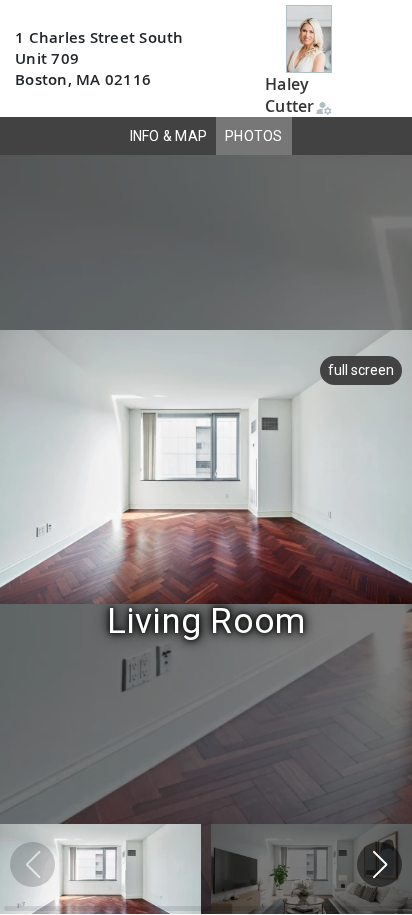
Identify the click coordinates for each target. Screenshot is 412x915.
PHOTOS (254, 136)
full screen (361, 370)
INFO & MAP (169, 136)
